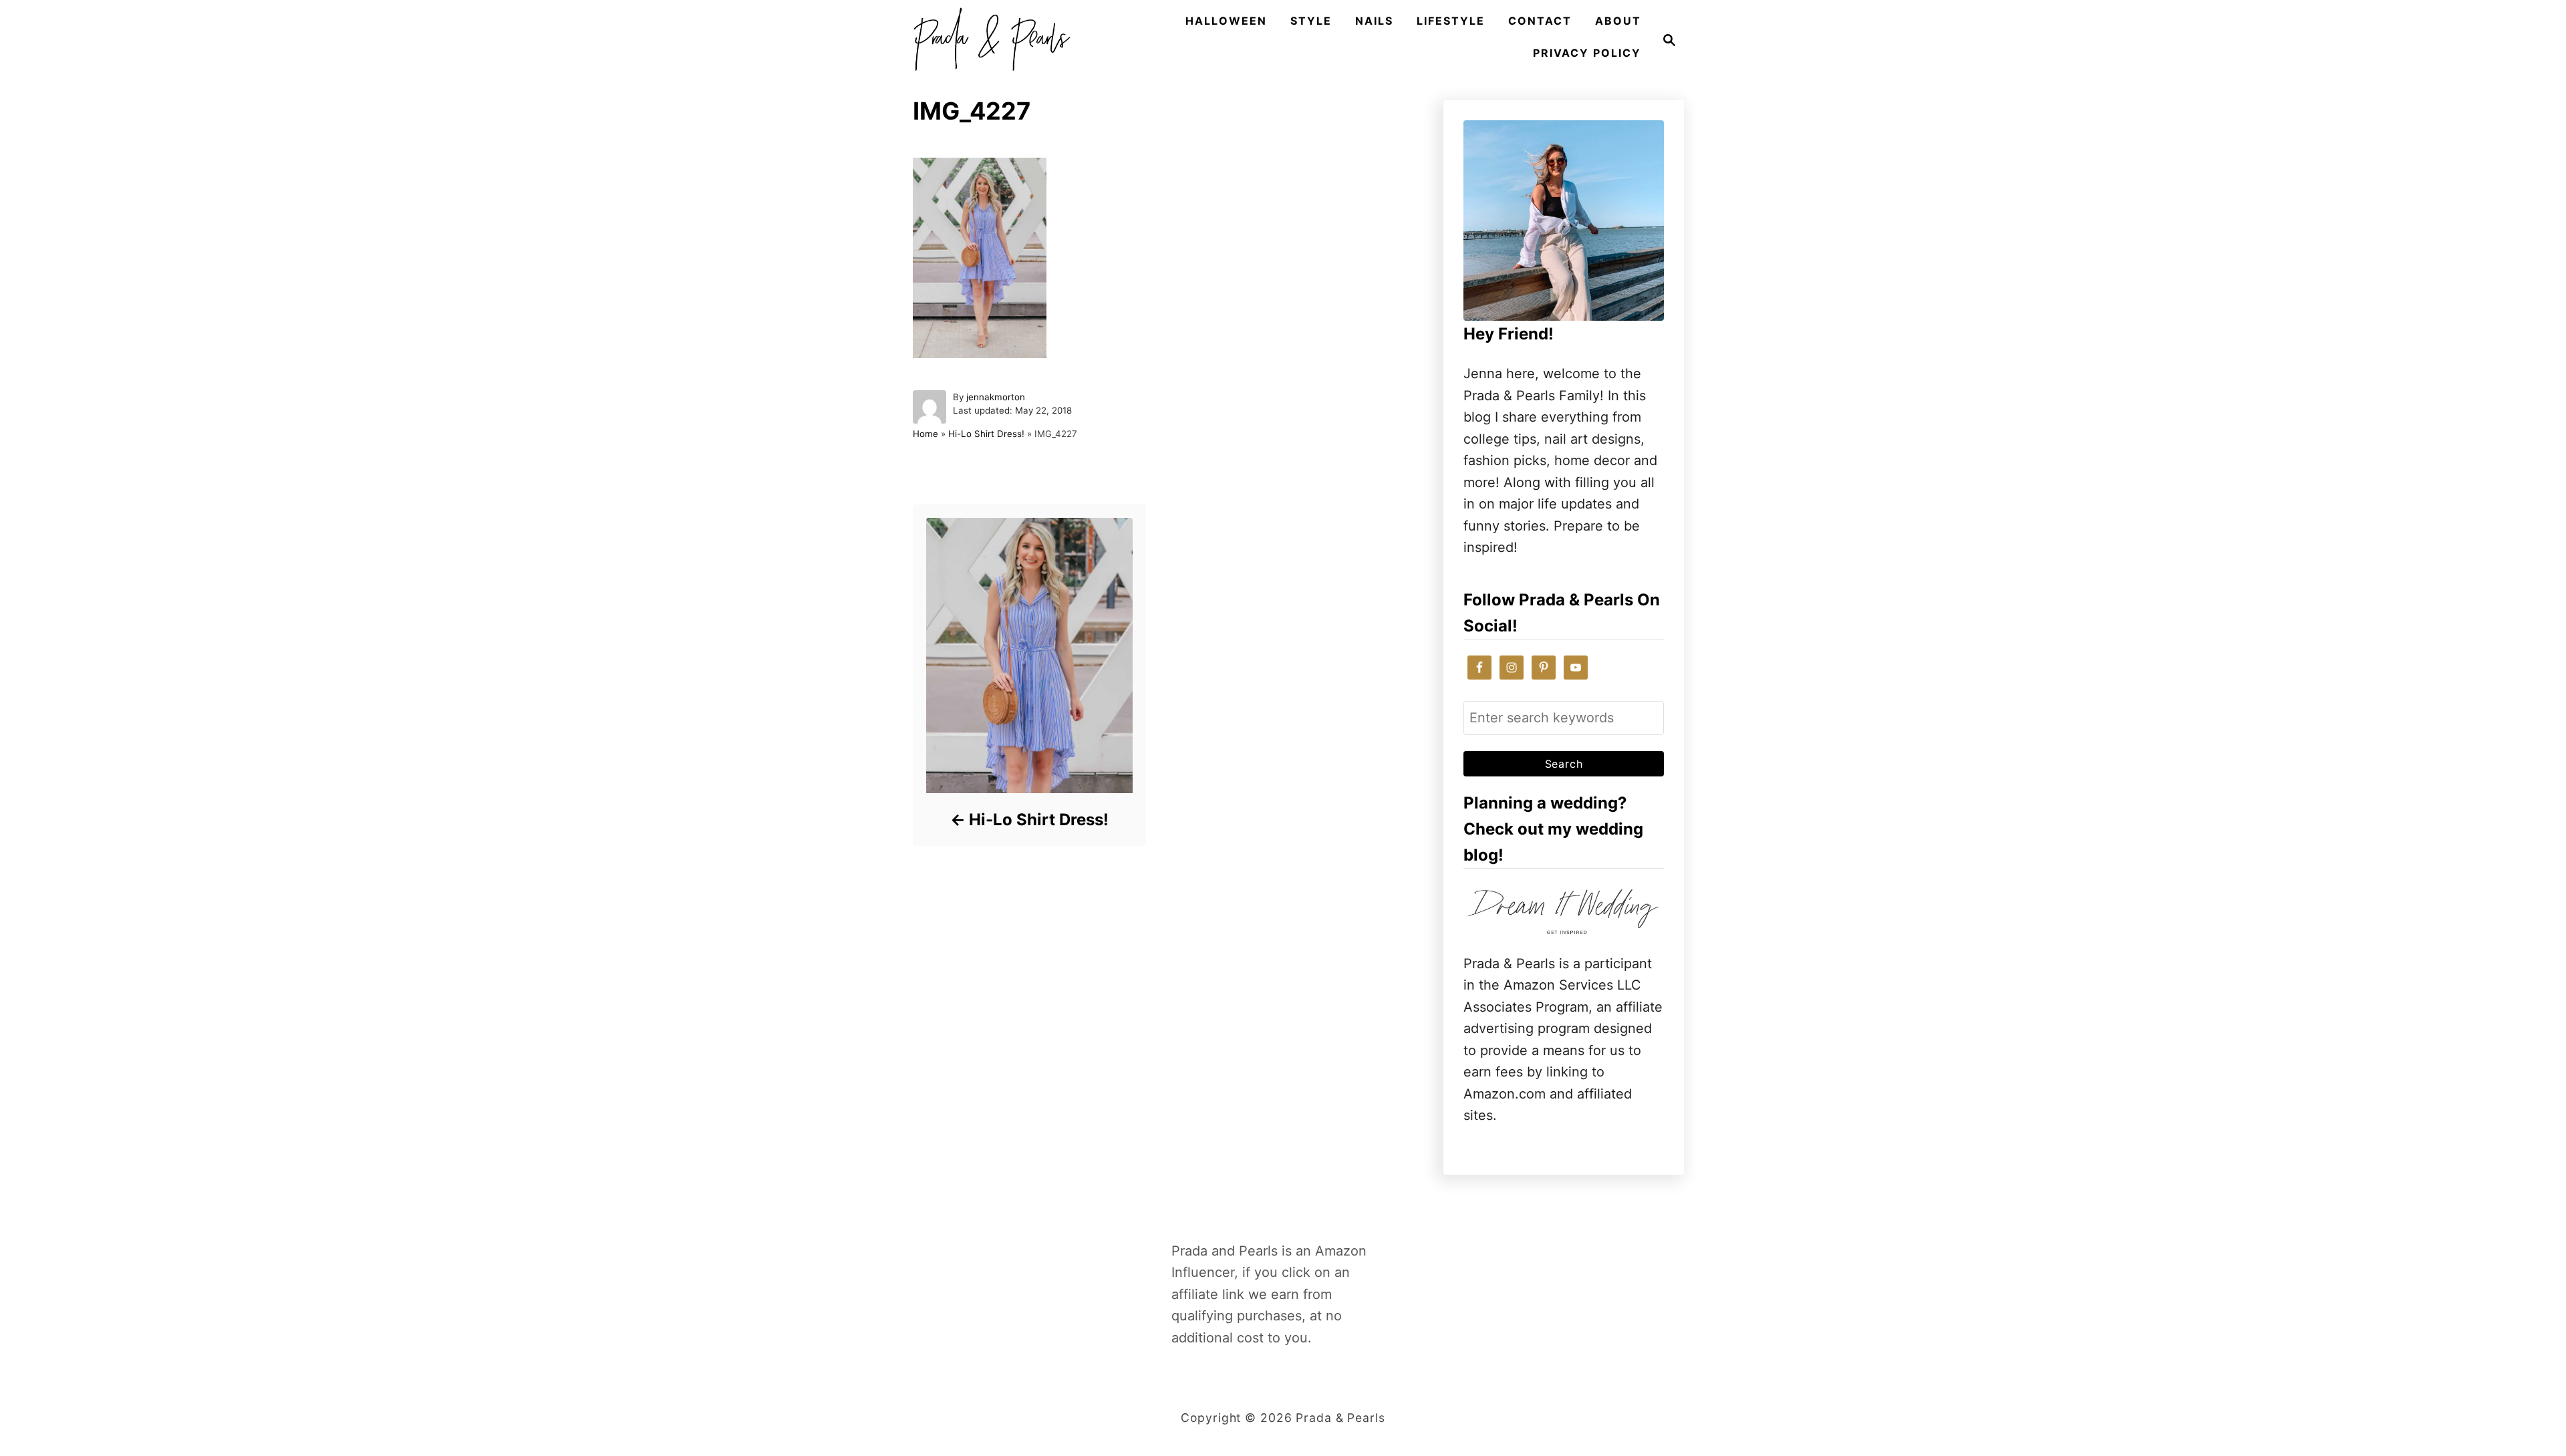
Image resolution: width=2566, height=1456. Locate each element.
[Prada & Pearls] (988, 40)
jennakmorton (996, 397)
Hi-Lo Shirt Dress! (986, 434)
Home (925, 434)
